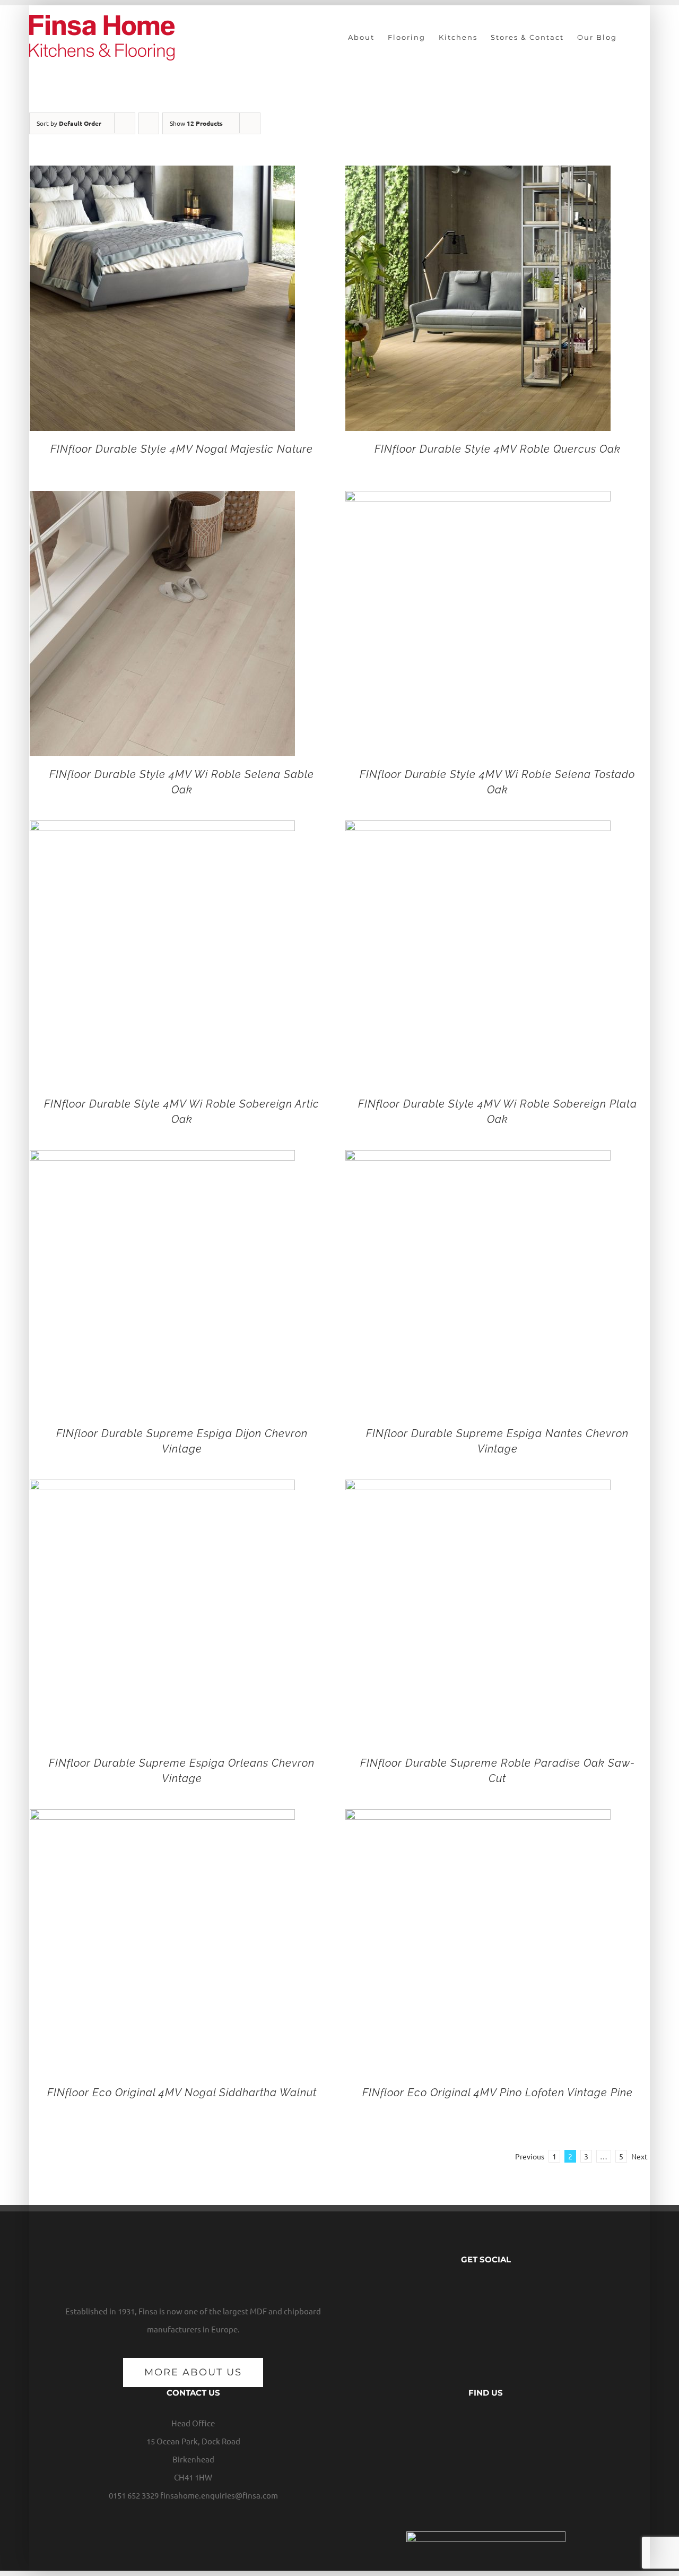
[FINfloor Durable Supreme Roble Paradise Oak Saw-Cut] (478, 1488)
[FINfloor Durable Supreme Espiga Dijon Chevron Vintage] (162, 1159)
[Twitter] (478, 2289)
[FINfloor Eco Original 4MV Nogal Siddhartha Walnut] (162, 1818)
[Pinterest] (510, 2289)
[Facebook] (462, 2289)
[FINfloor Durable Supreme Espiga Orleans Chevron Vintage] (162, 1488)
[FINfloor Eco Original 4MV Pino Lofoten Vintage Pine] (478, 1818)
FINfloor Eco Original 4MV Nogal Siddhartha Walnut (182, 2093)
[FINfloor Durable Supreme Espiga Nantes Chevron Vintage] (478, 1159)
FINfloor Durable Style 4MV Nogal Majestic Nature (182, 449)
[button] (633, 37)
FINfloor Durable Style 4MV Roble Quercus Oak (498, 449)
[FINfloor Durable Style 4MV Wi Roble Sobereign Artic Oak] (162, 829)
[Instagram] (494, 2289)
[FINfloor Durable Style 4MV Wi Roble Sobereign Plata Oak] (478, 829)
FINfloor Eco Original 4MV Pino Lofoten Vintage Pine (498, 2093)
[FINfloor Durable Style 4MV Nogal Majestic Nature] (162, 174)
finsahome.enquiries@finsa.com (219, 2495)
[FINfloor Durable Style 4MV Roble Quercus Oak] (478, 174)
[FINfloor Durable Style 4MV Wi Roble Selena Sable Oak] (162, 500)
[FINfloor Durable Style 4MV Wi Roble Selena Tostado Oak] (478, 500)
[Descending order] (149, 123)
